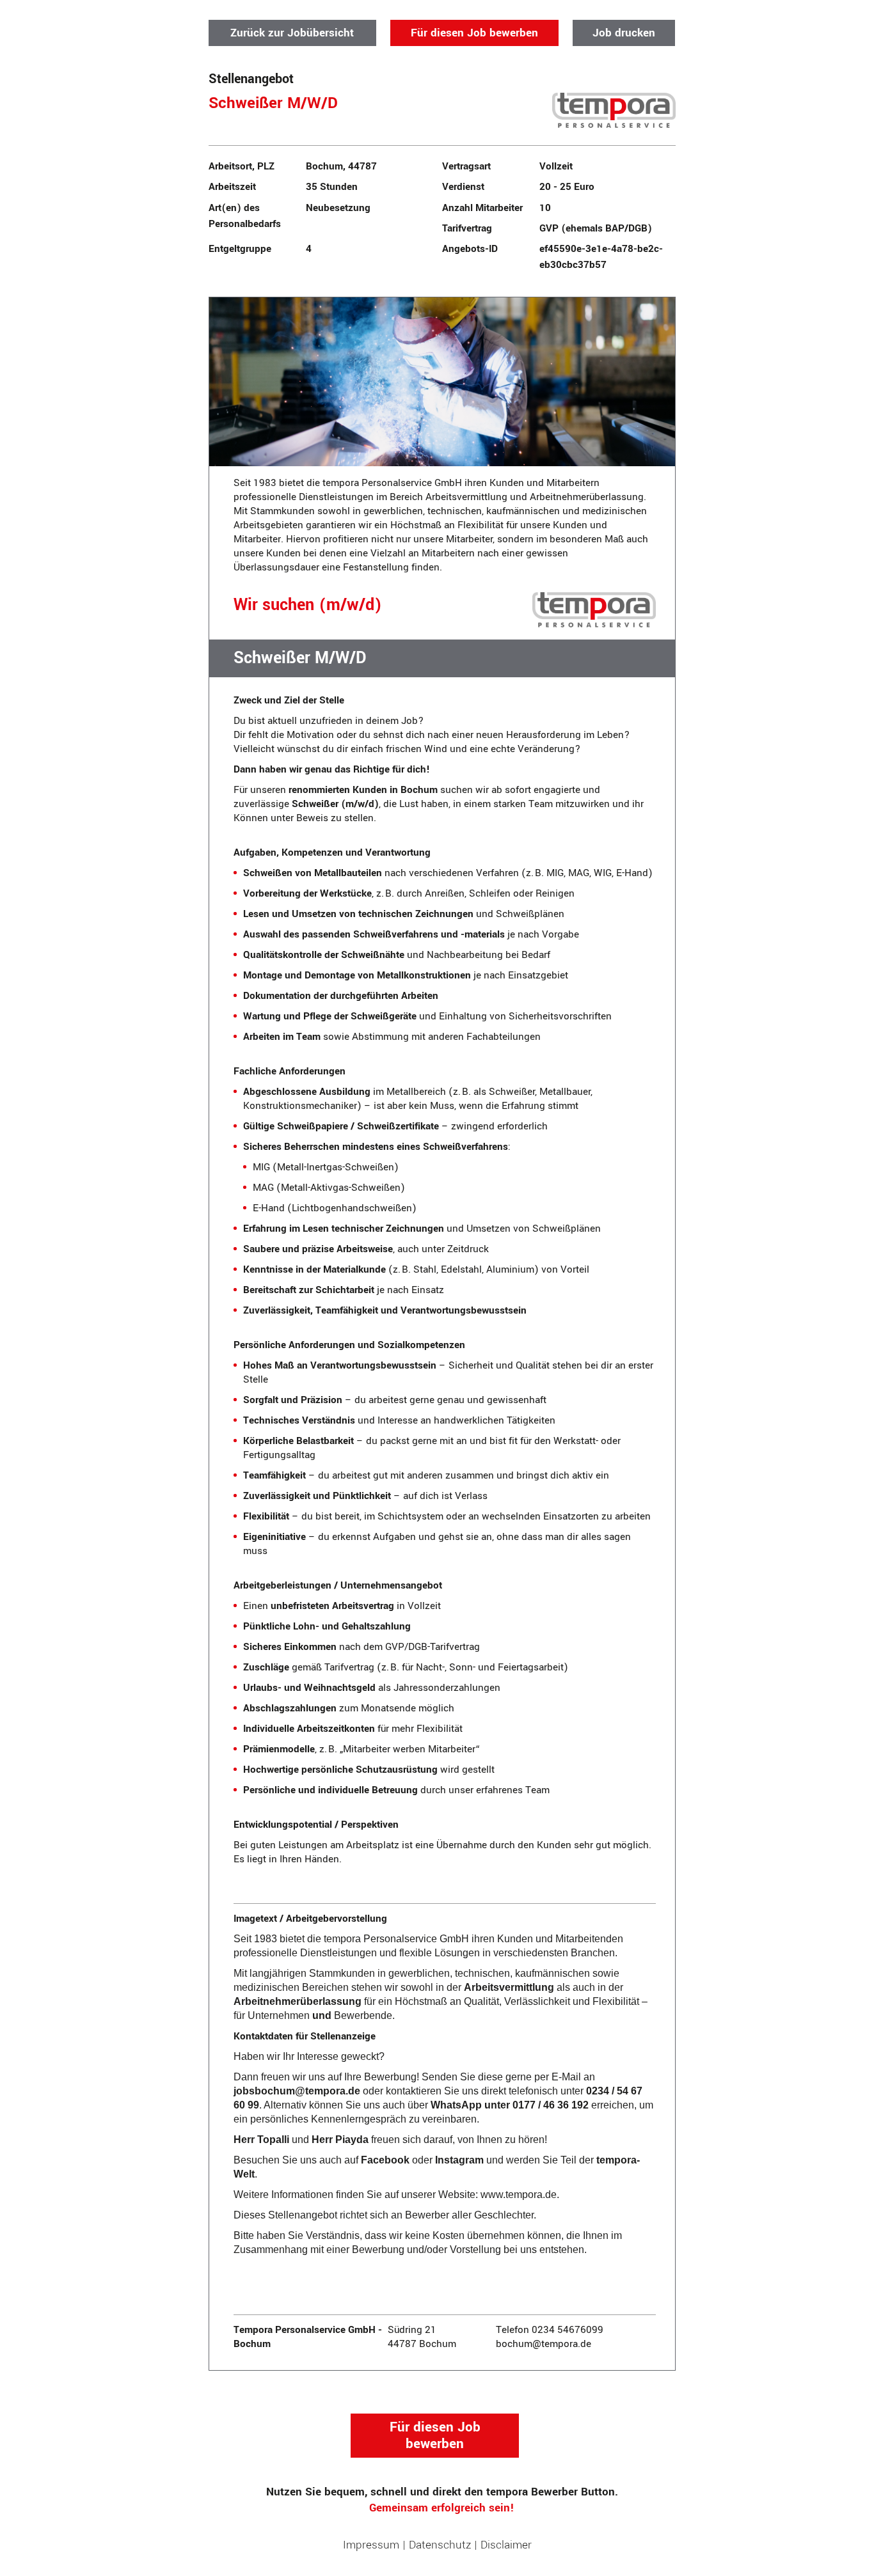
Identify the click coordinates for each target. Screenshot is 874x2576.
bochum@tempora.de (544, 2344)
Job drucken (624, 33)
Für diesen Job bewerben (474, 33)
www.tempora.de (519, 2195)
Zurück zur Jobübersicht (292, 33)
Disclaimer (506, 2545)
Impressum (371, 2545)
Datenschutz (440, 2545)
